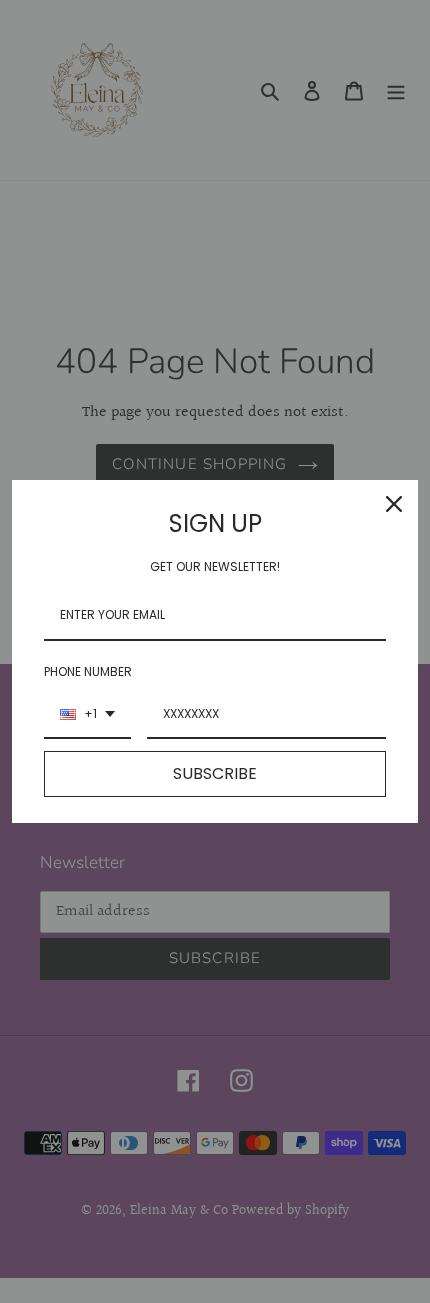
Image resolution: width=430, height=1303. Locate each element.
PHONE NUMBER (88, 671)
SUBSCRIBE (215, 773)
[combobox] (87, 715)
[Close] (394, 504)
